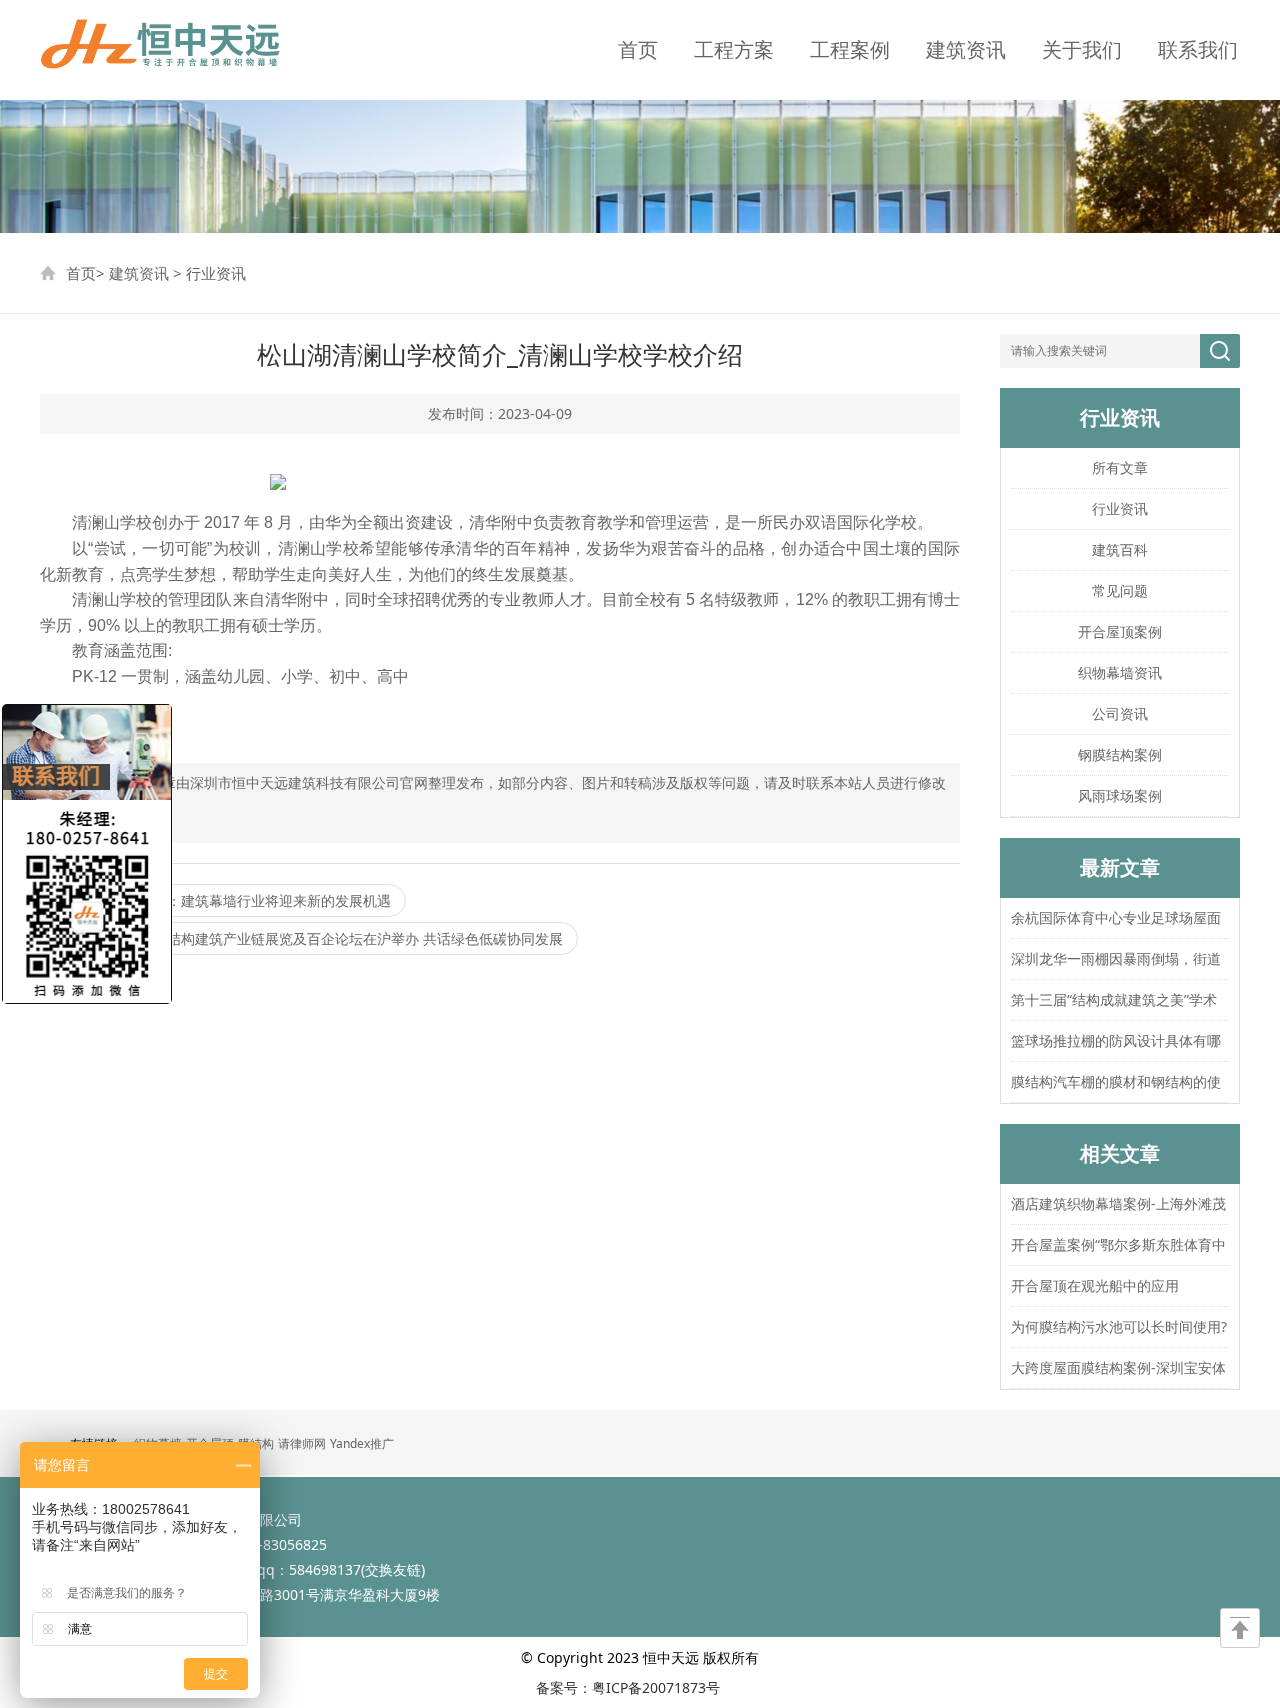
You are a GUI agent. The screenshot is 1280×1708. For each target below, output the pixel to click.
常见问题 (1120, 590)
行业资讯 (216, 273)
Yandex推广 (362, 1443)
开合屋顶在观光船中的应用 (1095, 1285)
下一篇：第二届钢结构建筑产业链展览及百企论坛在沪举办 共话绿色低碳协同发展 (309, 938)
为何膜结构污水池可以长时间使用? (1119, 1326)
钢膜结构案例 (1120, 754)
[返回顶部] (1240, 1628)
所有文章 (1120, 467)
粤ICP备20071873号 (656, 1687)
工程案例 (850, 49)
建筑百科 (1120, 549)
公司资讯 (1120, 713)
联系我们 (1198, 49)
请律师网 (302, 1443)
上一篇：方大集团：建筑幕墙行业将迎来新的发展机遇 (223, 900)
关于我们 (1082, 49)
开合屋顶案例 (1120, 631)
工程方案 (734, 49)
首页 (638, 49)
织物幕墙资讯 (1120, 672)
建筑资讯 (966, 49)
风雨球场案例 (1120, 795)
